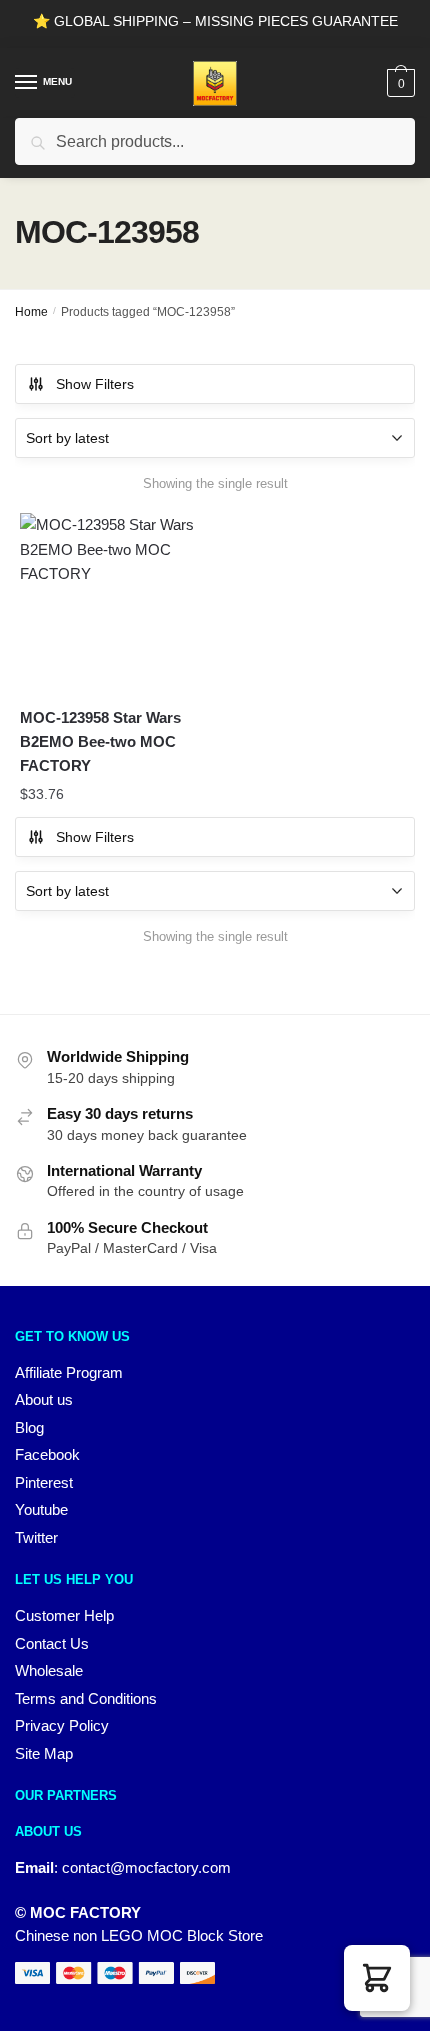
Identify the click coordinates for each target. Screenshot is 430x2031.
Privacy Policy (62, 1725)
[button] (377, 1978)
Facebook (47, 1454)
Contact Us (52, 1643)
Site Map (44, 1753)
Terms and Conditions (86, 1698)
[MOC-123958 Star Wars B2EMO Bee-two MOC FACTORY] (109, 602)
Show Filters (95, 384)
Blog (29, 1427)
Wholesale (49, 1670)
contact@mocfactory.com (146, 1867)
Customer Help (64, 1615)
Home (31, 312)
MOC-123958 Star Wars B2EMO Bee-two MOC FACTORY (100, 742)
